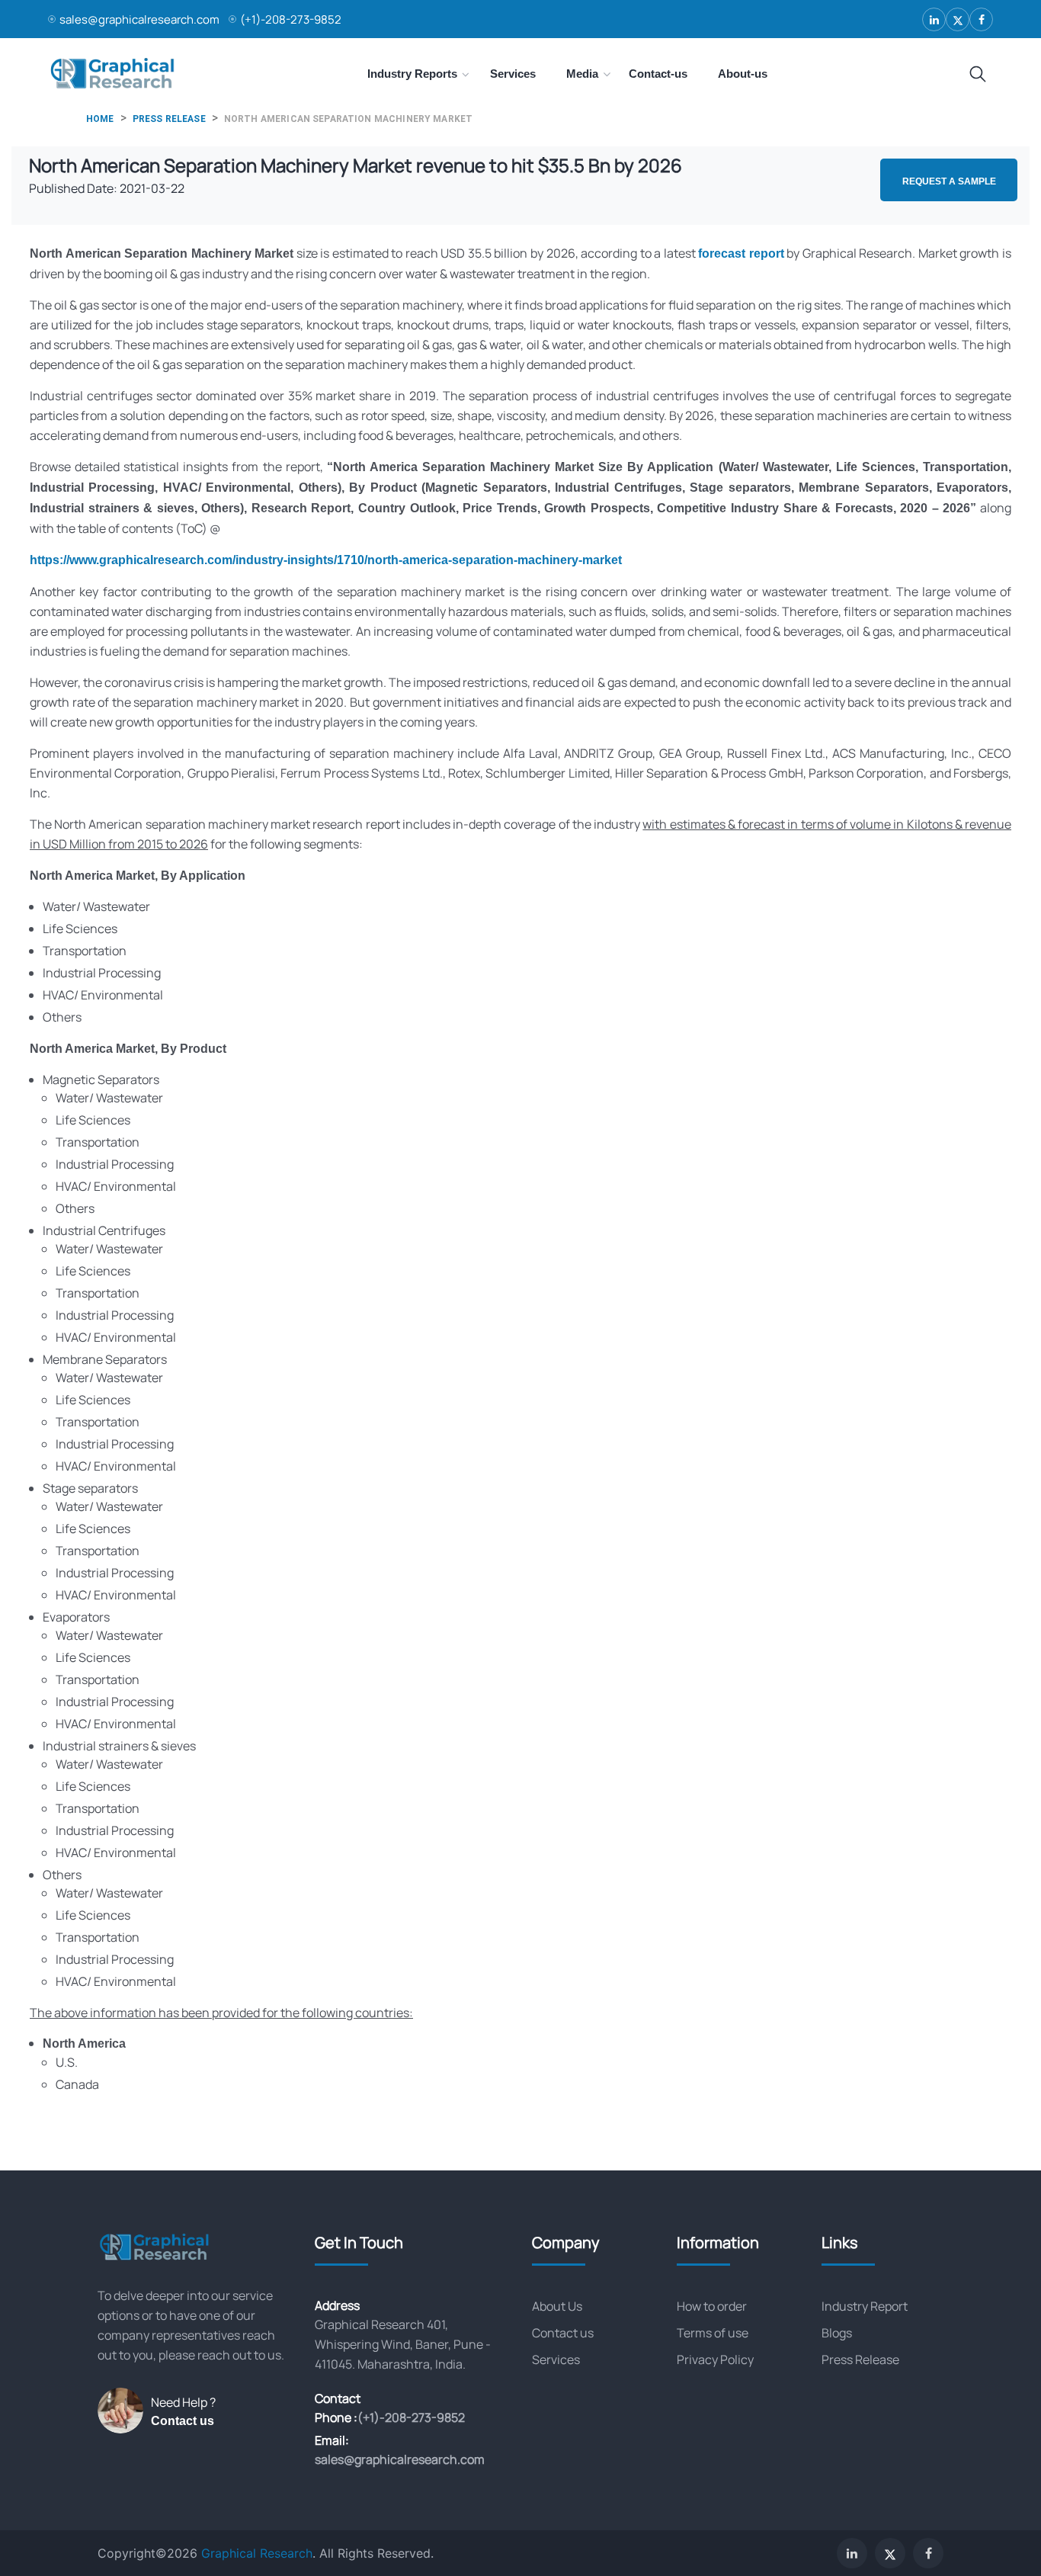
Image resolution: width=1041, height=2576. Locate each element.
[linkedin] (934, 19)
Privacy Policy (715, 2359)
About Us (557, 2306)
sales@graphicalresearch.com (139, 19)
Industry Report (865, 2306)
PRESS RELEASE (169, 119)
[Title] (978, 75)
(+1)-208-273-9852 (291, 19)
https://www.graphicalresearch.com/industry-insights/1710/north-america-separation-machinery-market (326, 560)
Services (556, 2359)
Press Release (860, 2359)
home (100, 119)
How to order (712, 2306)
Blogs (837, 2333)
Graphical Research (257, 2553)
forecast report (741, 253)
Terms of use (713, 2333)
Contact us (183, 2421)
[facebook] (981, 19)
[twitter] (958, 19)
